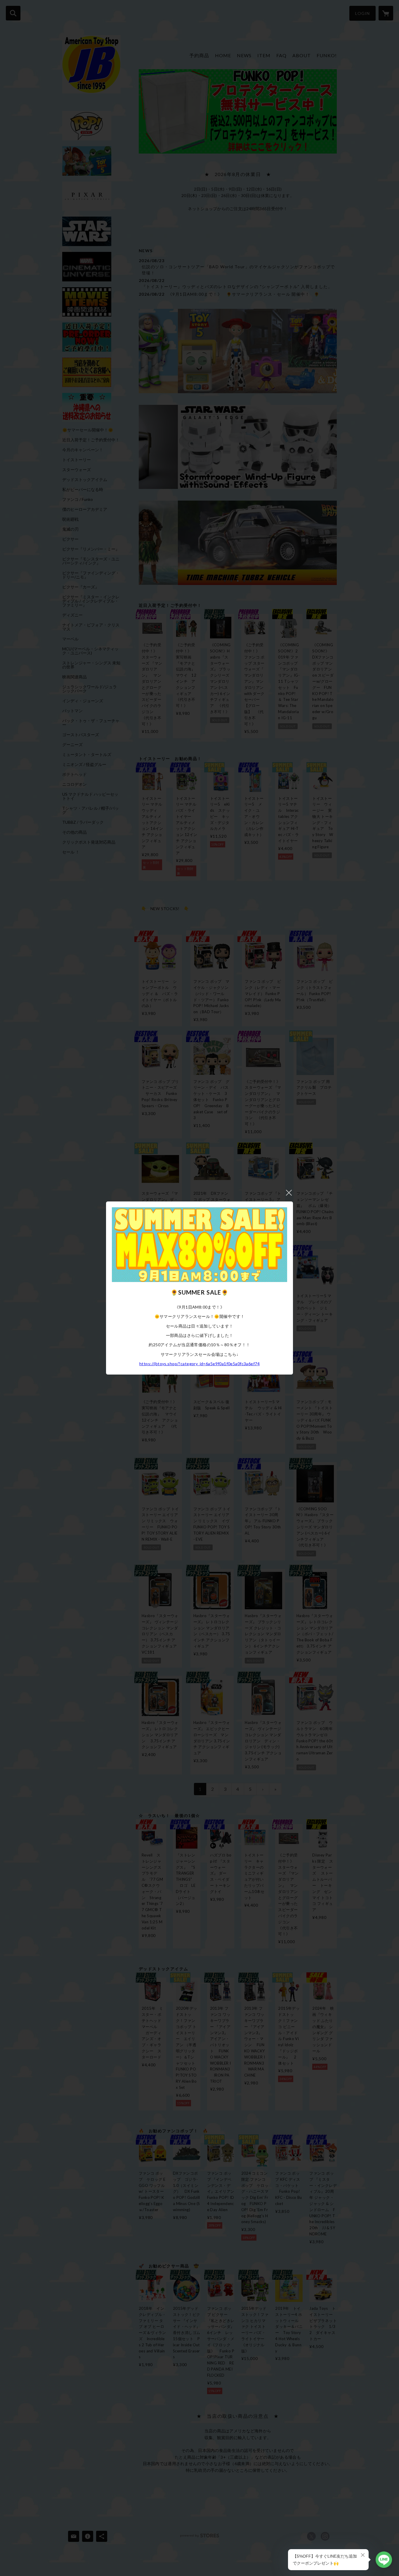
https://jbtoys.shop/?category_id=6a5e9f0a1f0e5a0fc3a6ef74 (199, 1364)
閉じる (289, 1193)
